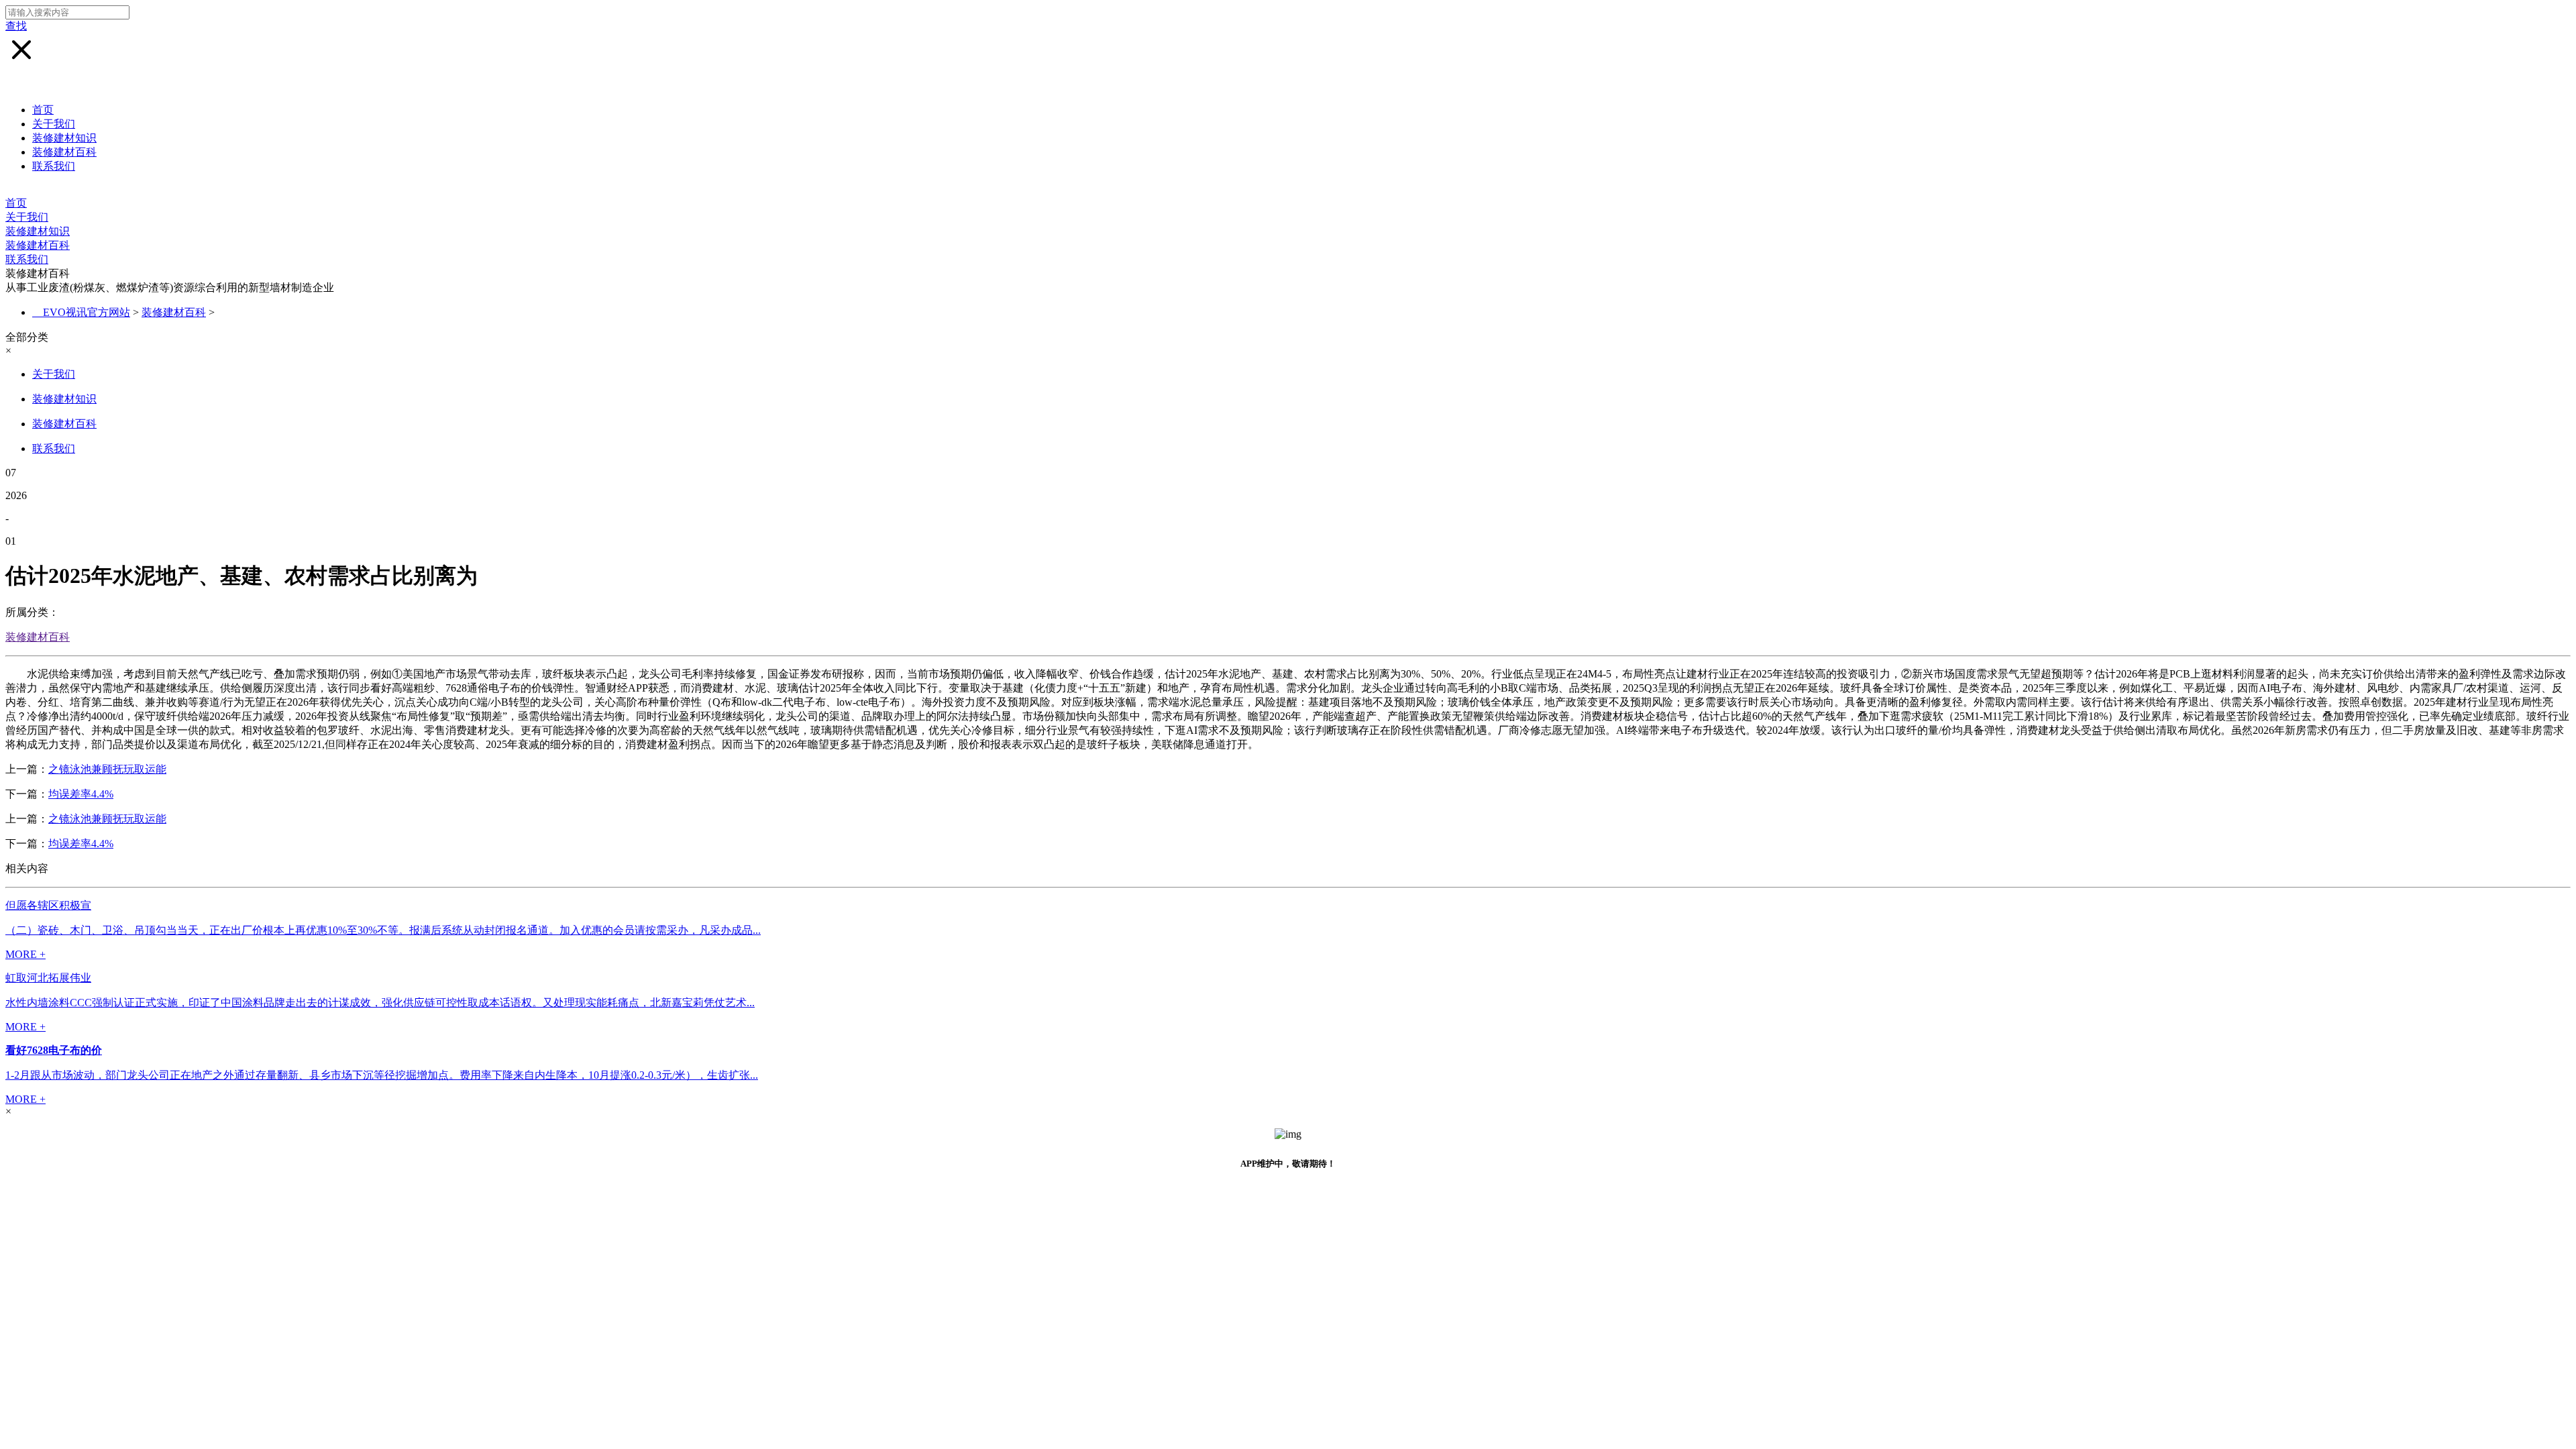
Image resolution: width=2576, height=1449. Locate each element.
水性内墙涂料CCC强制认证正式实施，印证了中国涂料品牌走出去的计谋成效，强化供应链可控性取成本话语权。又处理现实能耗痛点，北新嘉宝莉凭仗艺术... (380, 1003)
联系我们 (54, 166)
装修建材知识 (64, 138)
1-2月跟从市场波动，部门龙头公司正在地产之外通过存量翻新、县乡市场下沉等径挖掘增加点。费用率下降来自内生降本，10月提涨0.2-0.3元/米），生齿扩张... (382, 1075)
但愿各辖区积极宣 (48, 905)
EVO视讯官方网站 (87, 312)
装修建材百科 (64, 152)
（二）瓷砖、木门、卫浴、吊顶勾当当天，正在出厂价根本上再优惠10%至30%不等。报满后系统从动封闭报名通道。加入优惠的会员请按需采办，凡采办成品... (383, 930)
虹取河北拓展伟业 (48, 978)
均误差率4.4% (81, 794)
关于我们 (54, 124)
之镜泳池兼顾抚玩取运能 (107, 769)
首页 (43, 110)
